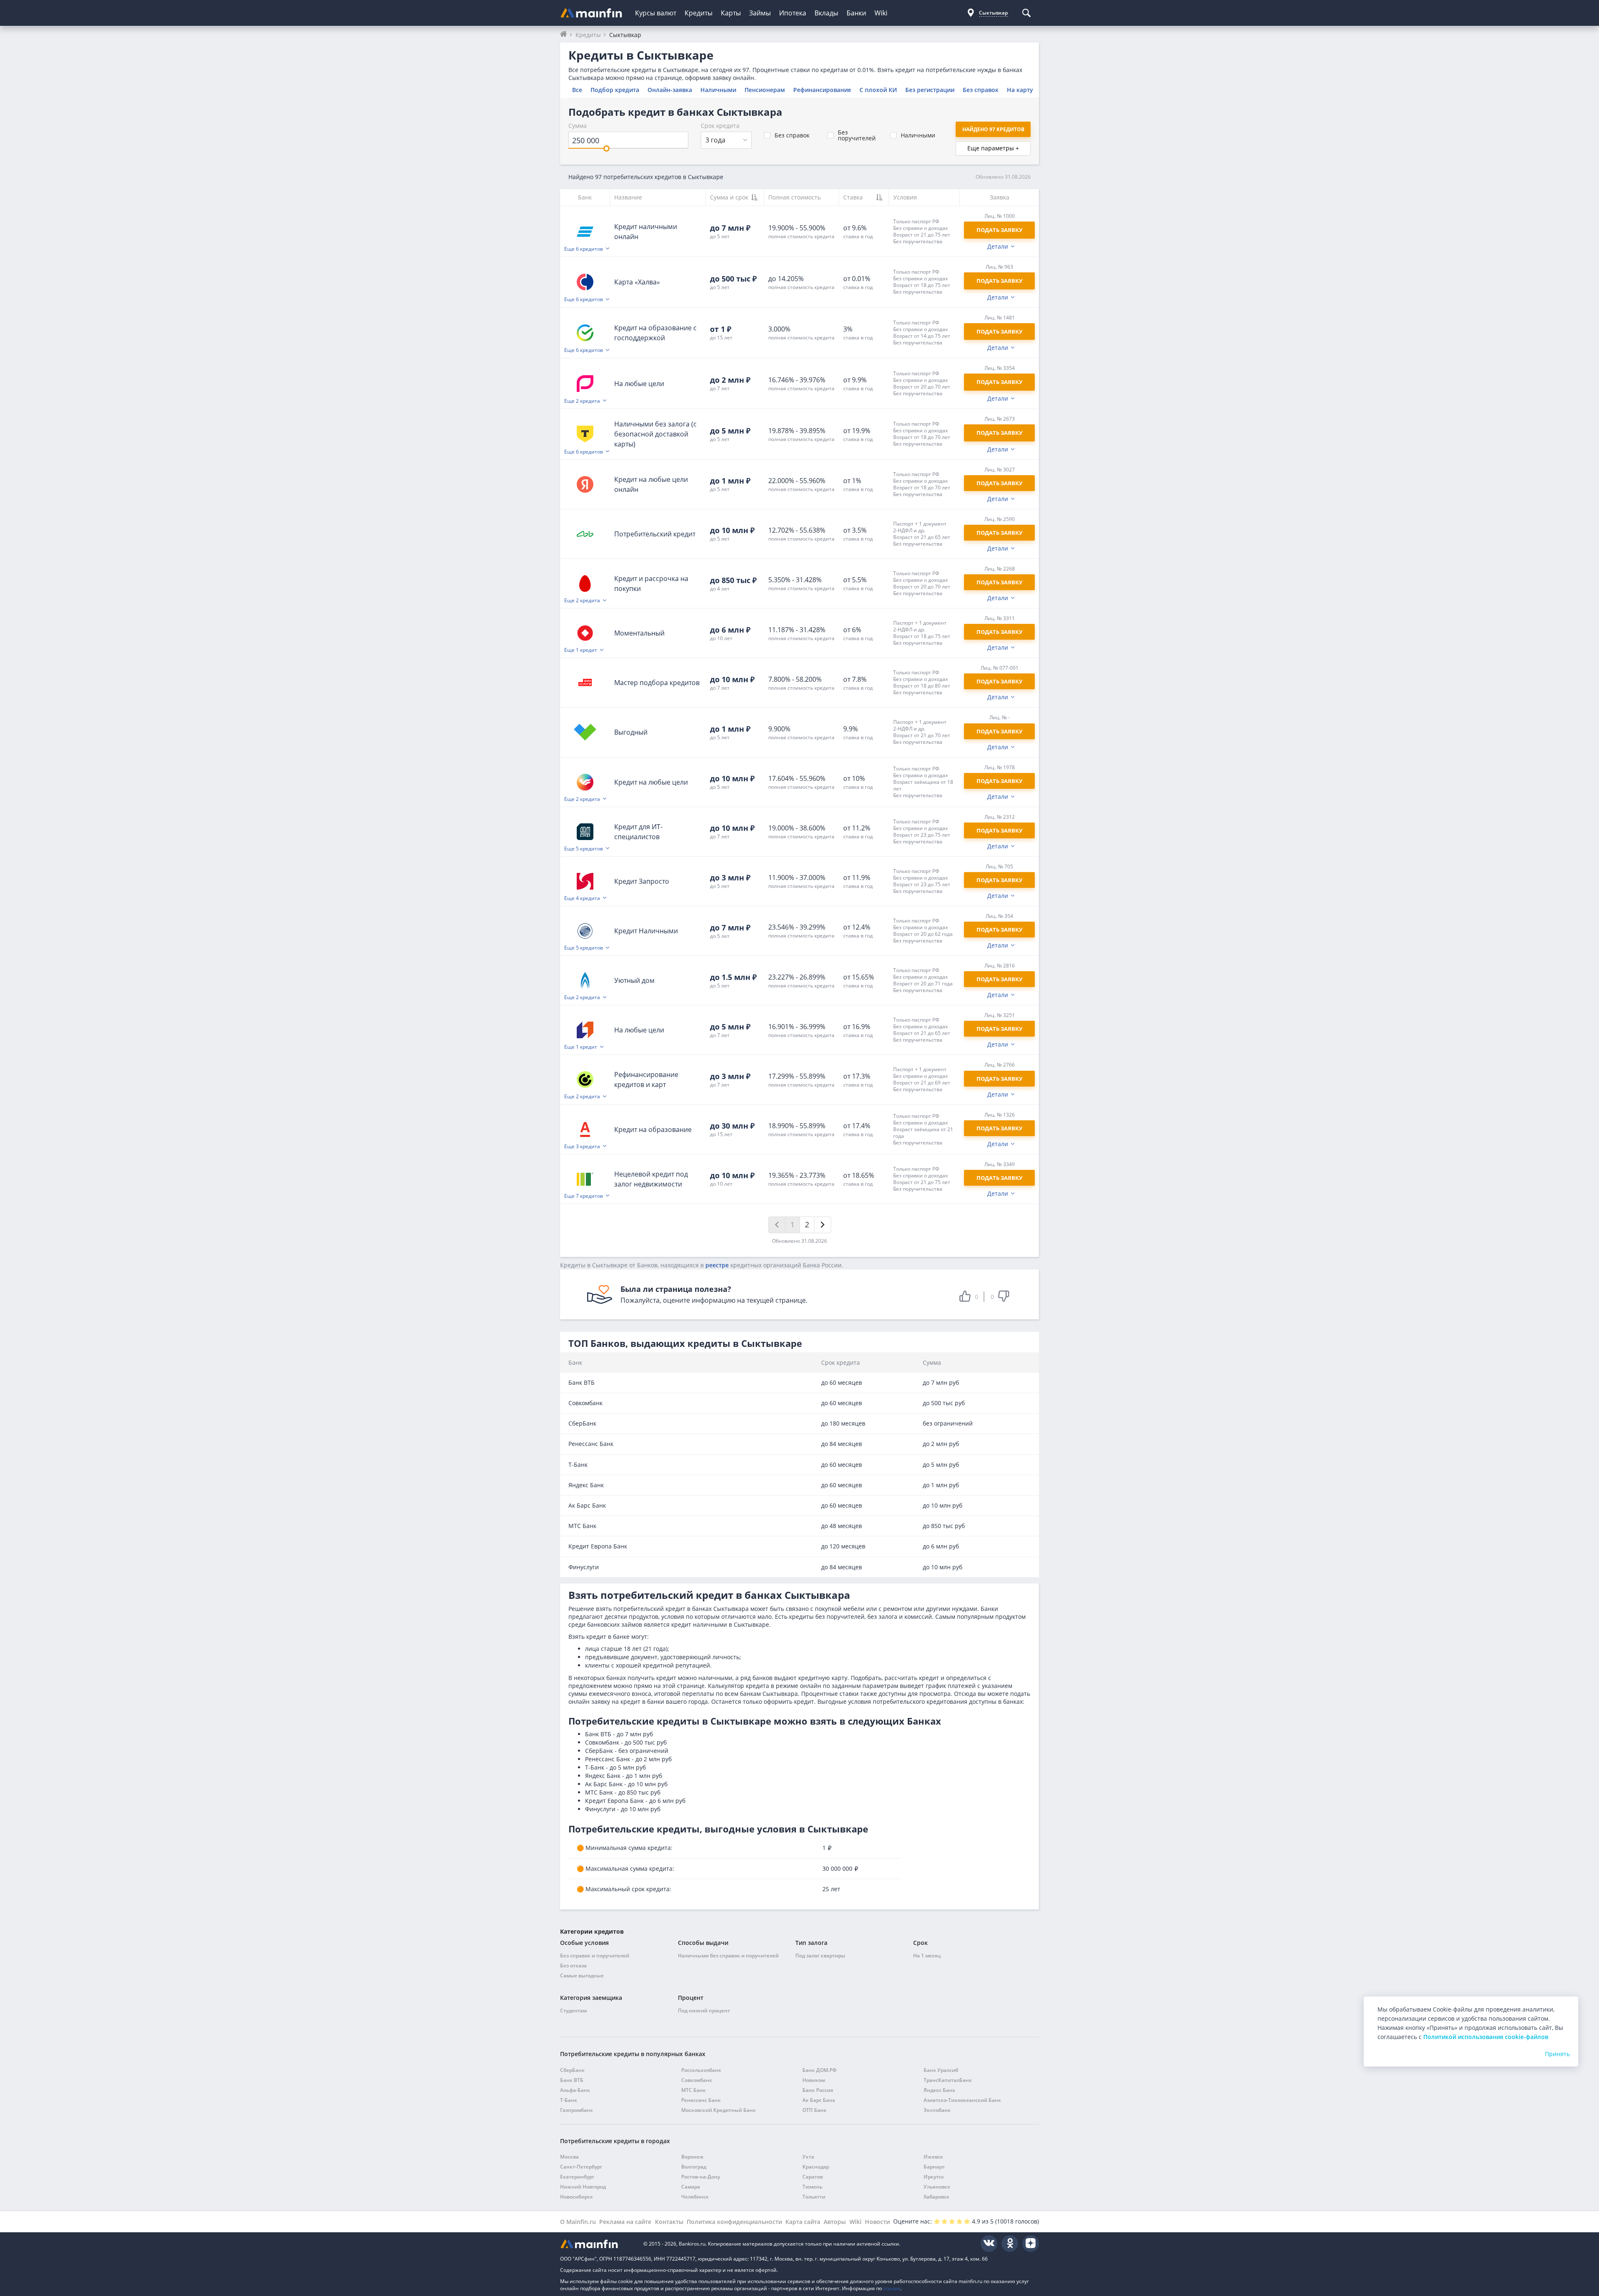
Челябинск (695, 2197)
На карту (1020, 90)
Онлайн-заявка (670, 90)
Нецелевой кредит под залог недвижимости (651, 1179)
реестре (717, 1265)
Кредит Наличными (646, 931)
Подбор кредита (615, 90)
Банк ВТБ (572, 2080)
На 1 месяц (927, 1956)
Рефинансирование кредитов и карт (646, 1079)
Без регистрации (930, 90)
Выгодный (631, 732)
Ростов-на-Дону (701, 2177)
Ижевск (933, 2157)
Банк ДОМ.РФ (819, 2070)
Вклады (826, 13)
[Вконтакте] (989, 2244)
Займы (760, 13)
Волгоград (694, 2167)
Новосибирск (577, 2197)
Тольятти (814, 2197)
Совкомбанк (697, 2080)
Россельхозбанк (701, 2070)
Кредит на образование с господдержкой (655, 333)
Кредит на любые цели (651, 782)
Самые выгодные (582, 1976)
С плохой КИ (878, 90)
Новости (877, 2222)
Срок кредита (720, 126)
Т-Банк (569, 2100)
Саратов (813, 2177)
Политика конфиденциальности (734, 2222)
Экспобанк (937, 2110)
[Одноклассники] (1010, 2244)
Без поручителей (857, 135)
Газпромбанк (577, 2110)
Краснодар (816, 2167)
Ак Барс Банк (819, 2100)
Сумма (578, 126)
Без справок (981, 90)
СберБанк (572, 2070)
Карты (731, 13)
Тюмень (812, 2187)
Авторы (835, 2222)
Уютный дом (634, 980)
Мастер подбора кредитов (657, 683)
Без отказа (573, 1966)
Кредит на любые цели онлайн (651, 484)
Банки (856, 13)
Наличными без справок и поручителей (728, 1956)
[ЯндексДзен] (1031, 2244)
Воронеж (692, 2157)
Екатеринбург (577, 2177)
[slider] (606, 148)
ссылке (892, 2288)
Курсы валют (656, 13)
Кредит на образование (653, 1129)
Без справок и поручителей (595, 1956)
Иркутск (934, 2177)
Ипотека (793, 13)
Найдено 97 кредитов (993, 129)
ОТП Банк (814, 2110)
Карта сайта (803, 2222)
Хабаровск (936, 2197)
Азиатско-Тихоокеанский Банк (962, 2100)
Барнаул (934, 2167)
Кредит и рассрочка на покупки (651, 583)
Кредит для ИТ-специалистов (638, 832)
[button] (924, 231)
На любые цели (639, 384)
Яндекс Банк (939, 2090)
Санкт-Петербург (581, 2167)
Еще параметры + (993, 148)
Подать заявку (999, 483)
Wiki (881, 13)
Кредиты (699, 13)
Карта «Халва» (637, 282)
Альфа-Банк (575, 2090)
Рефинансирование (822, 90)
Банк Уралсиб (941, 2070)
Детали (998, 247)
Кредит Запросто (642, 881)
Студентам (573, 2011)
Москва (569, 2157)
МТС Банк (694, 2090)
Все (577, 90)
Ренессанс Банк (701, 2100)
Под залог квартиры (820, 1956)
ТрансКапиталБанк (948, 2080)
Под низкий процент (704, 2011)
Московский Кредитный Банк (719, 2110)
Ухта (808, 2157)
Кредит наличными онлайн (646, 232)
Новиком (814, 2080)
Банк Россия (818, 2090)
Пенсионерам (765, 90)
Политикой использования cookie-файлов (1486, 2037)
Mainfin (598, 2244)
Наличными (718, 90)
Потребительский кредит (655, 534)
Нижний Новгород (583, 2187)
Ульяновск (937, 2187)
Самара (691, 2187)
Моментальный (639, 633)
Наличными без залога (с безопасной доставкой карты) (655, 434)
